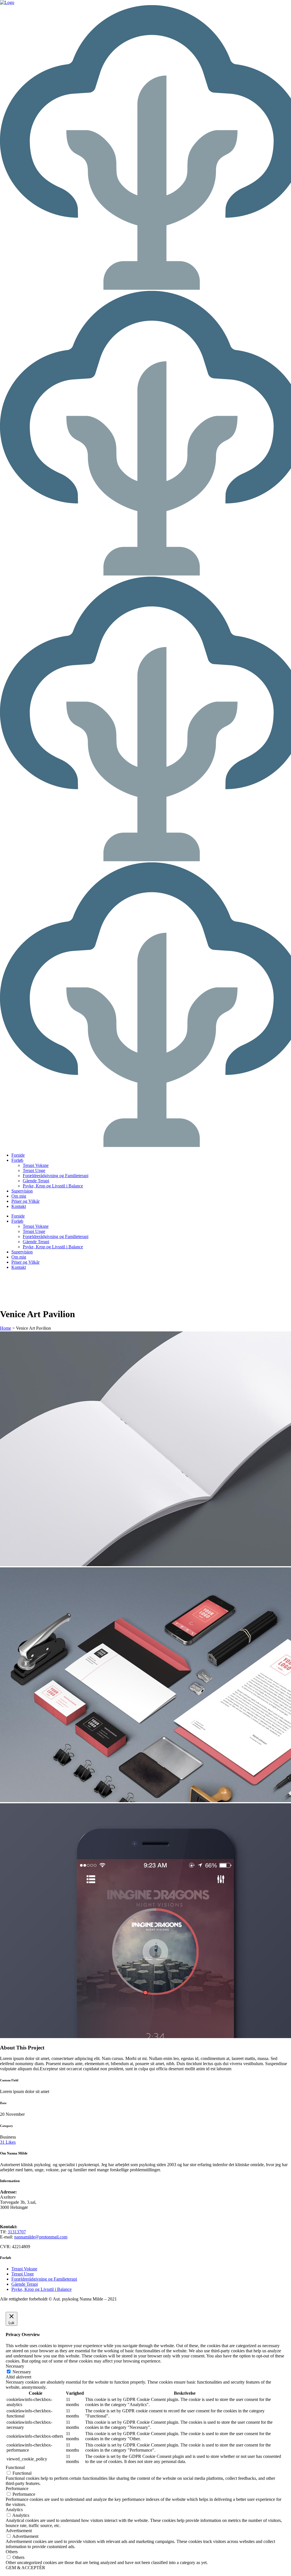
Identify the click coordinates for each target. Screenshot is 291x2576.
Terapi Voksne (24, 2269)
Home (6, 1328)
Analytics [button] (14, 2510)
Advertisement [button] (19, 2531)
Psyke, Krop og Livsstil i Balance (41, 2289)
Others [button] (12, 2552)
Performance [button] (17, 2488)
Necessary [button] (15, 2366)
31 (8, 2142)
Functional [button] (15, 2467)
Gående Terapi (25, 2284)
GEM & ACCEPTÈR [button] (25, 2568)
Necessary (22, 2372)
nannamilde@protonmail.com (41, 2237)
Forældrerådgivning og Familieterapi (44, 2279)
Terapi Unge (23, 2274)
